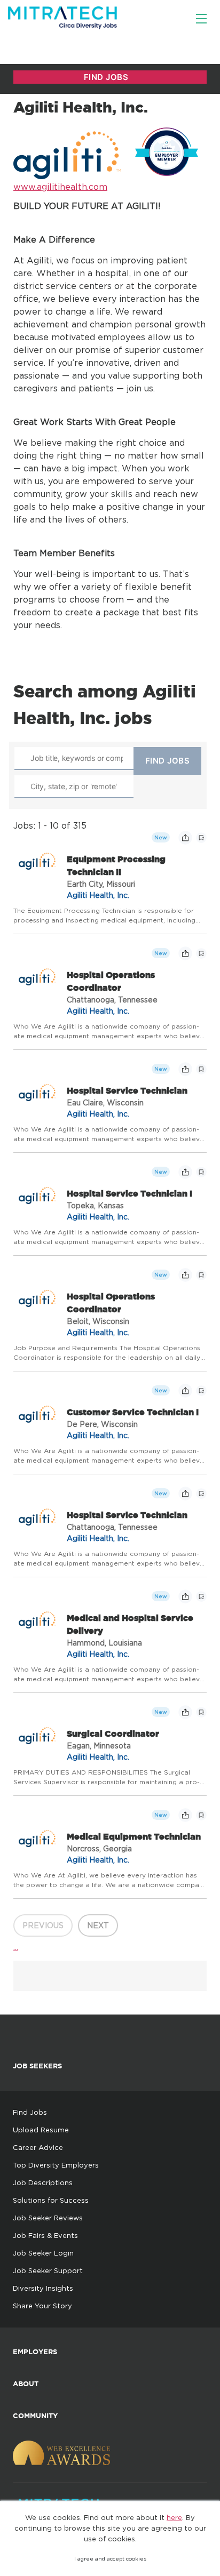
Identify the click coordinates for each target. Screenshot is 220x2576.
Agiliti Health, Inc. (98, 895)
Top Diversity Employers (56, 2165)
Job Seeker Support (48, 2270)
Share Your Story (42, 2306)
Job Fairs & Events (45, 2235)
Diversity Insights (43, 2288)
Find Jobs (30, 2112)
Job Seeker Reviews (48, 2218)
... (16, 1947)
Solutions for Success (51, 2200)
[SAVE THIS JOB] (201, 838)
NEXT (98, 1925)
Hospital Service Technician (127, 1090)
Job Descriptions (43, 2182)
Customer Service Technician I (133, 1412)
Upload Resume (41, 2130)
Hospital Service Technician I (129, 1193)
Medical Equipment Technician (134, 1836)
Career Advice (38, 2147)
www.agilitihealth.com (60, 187)
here (174, 2517)
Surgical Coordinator (113, 1734)
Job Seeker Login (43, 2253)
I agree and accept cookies (110, 2559)
